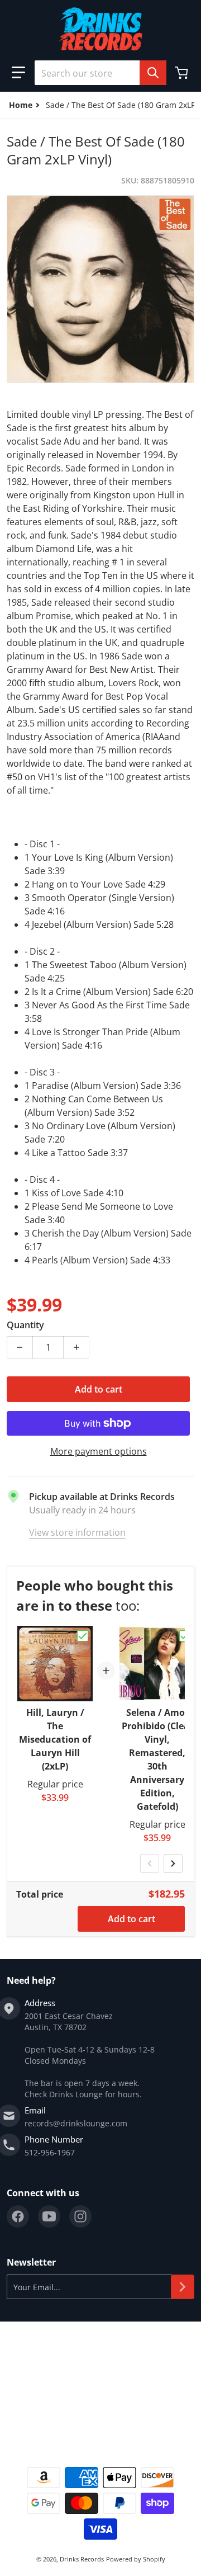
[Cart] (183, 73)
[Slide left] (150, 1863)
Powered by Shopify (136, 2559)
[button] (18, 73)
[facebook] (18, 2216)
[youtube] (49, 2216)
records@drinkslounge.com (76, 2123)
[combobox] (100, 73)
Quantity (25, 1325)
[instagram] (80, 2216)
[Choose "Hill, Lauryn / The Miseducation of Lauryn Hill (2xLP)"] (83, 1636)
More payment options (99, 1451)
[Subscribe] (183, 2287)
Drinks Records (82, 2559)
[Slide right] (173, 1863)
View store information (77, 1532)
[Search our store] (153, 73)
